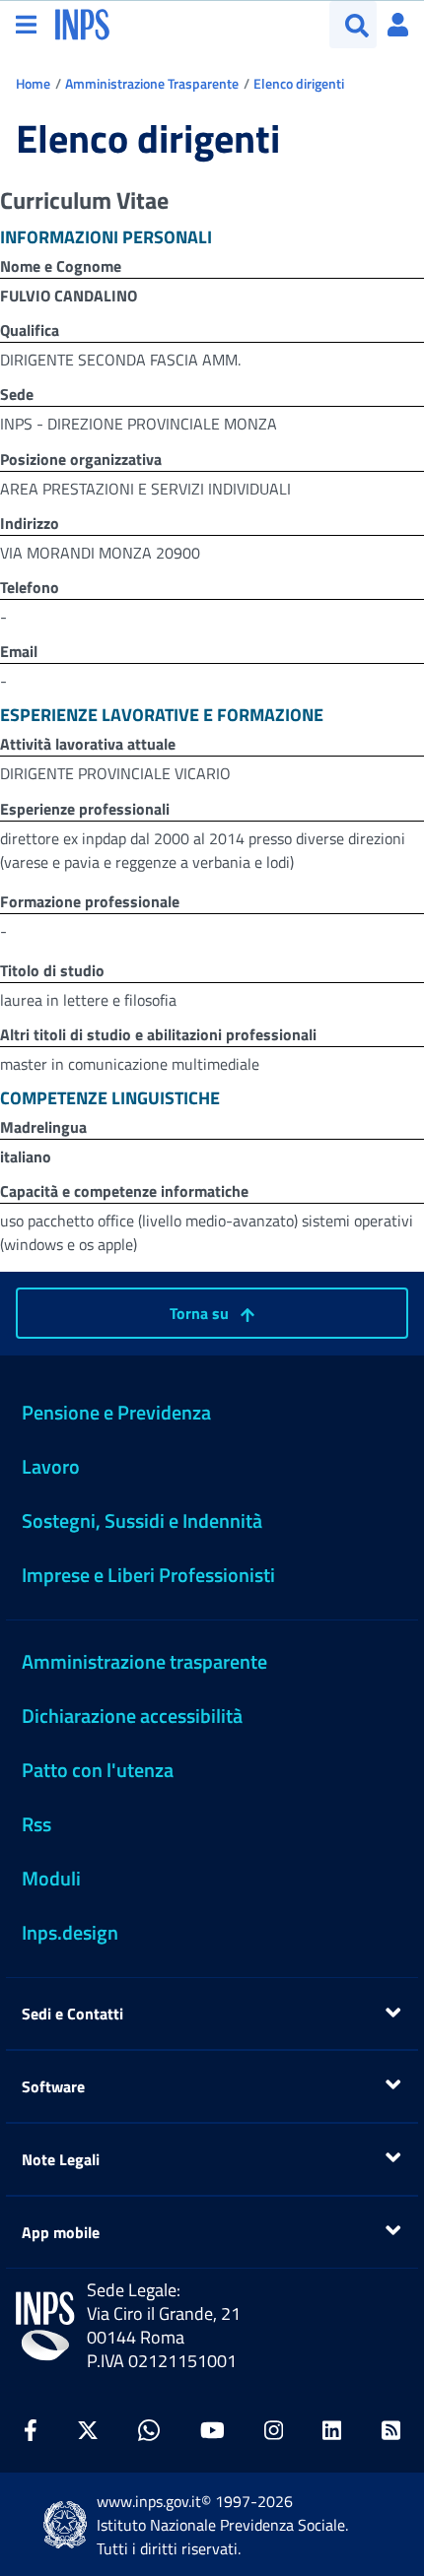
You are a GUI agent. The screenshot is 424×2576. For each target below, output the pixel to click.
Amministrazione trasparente (144, 1661)
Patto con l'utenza (98, 1770)
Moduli (51, 1878)
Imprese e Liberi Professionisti (148, 1575)
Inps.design (70, 1932)
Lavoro (51, 1466)
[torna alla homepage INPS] (82, 23)
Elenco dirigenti (299, 83)
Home (33, 83)
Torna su (201, 1313)
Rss (36, 1824)
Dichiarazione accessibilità (132, 1716)
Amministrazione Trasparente (152, 83)
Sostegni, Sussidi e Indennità (142, 1520)
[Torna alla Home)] (45, 2326)
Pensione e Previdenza (116, 1412)
